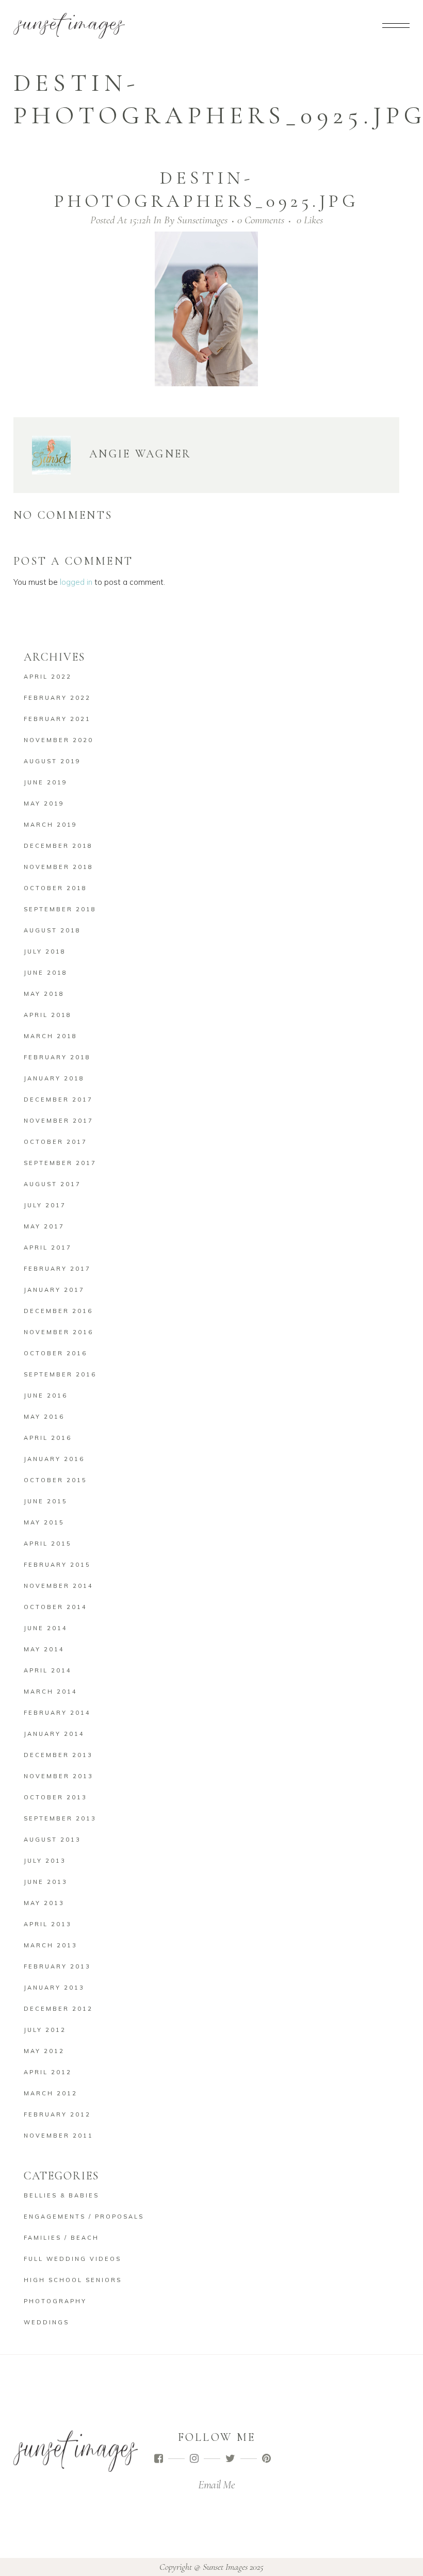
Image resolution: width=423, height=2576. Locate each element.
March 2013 (51, 1945)
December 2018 (58, 846)
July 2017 (45, 1205)
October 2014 (55, 1607)
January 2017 (54, 1290)
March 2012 (51, 2093)
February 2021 (57, 719)
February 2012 (57, 2114)
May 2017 (44, 1226)
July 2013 (45, 1861)
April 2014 (48, 1670)
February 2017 (57, 1269)
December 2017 (58, 1100)
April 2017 (48, 1248)
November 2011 (59, 2136)
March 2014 (51, 1692)
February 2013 (57, 1966)
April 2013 (48, 1924)
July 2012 (45, 2030)
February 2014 (57, 1713)
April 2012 (48, 2072)
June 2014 (46, 1628)
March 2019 (51, 825)
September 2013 (60, 1818)
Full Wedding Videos (72, 2259)
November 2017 (59, 1121)
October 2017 (55, 1142)
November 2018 (59, 867)
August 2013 (52, 1840)
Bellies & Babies (61, 2195)
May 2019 (44, 803)
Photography (55, 2301)
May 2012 (44, 2051)
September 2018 (60, 909)
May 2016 (44, 1417)
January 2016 (54, 1459)
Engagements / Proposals (84, 2217)
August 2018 (52, 930)
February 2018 (57, 1057)
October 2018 (55, 888)
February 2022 (57, 698)
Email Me (216, 2485)
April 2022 (48, 677)
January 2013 (54, 1988)
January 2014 (54, 1734)
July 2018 (45, 951)
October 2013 (55, 1797)
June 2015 (46, 1501)
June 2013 (46, 1882)
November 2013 (59, 1776)
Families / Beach (61, 2238)
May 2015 (44, 1522)
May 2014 (44, 1649)
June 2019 (46, 782)
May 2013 (44, 1903)
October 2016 (55, 1353)
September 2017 (60, 1163)
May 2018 (44, 994)
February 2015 (57, 1565)
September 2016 (60, 1374)
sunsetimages (202, 220)
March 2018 (51, 1036)
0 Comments (261, 220)
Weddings (46, 2322)
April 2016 (48, 1438)
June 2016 (46, 1396)
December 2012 (58, 2009)
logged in (76, 582)
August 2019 (52, 761)
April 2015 (48, 1544)
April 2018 (48, 1015)
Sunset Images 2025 (233, 2567)
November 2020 (59, 740)
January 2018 (54, 1078)
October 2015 (55, 1480)
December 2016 (58, 1311)
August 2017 (52, 1184)
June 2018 (46, 973)
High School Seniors (73, 2280)
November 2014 (59, 1586)
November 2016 (59, 1332)
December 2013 (58, 1755)
